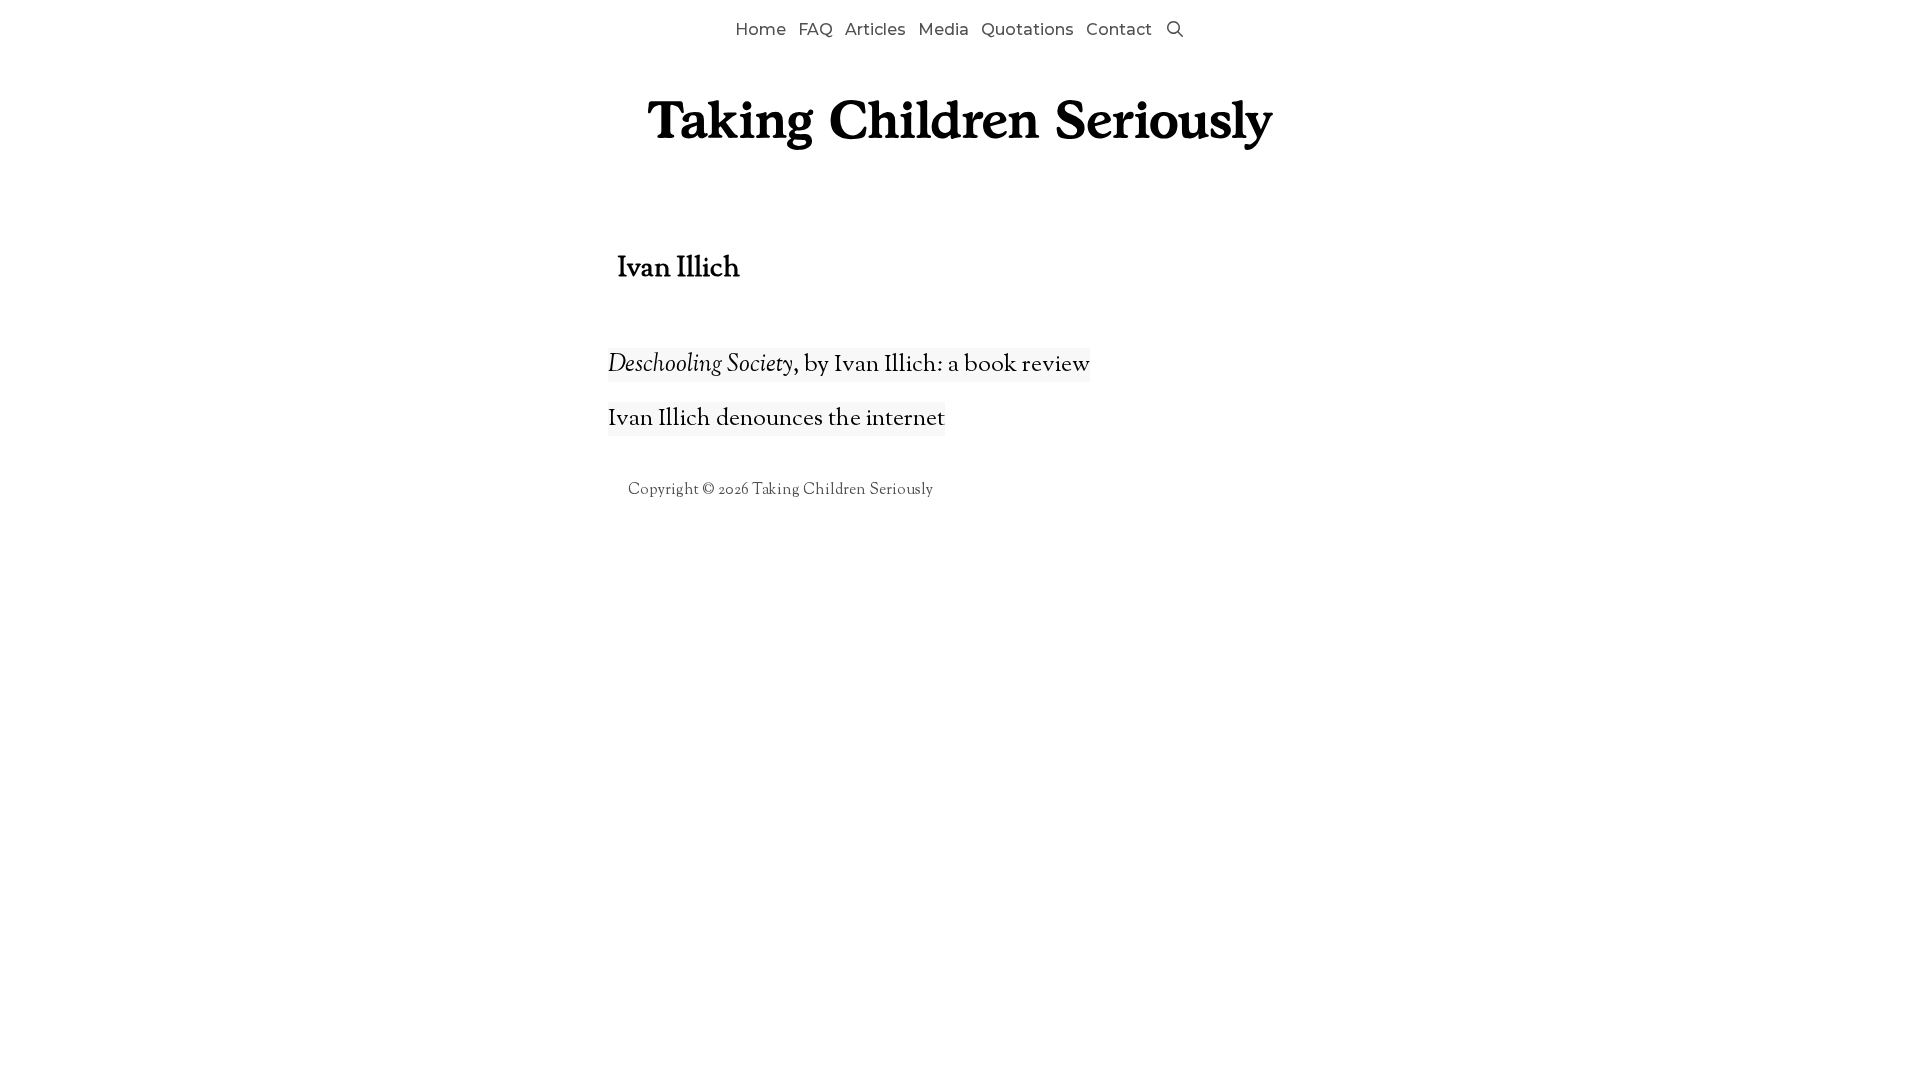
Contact (1119, 29)
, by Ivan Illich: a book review (849, 365)
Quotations (1027, 29)
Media (943, 29)
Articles (875, 29)
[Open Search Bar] (1174, 30)
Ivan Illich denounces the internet (776, 419)
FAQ (815, 29)
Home (760, 29)
